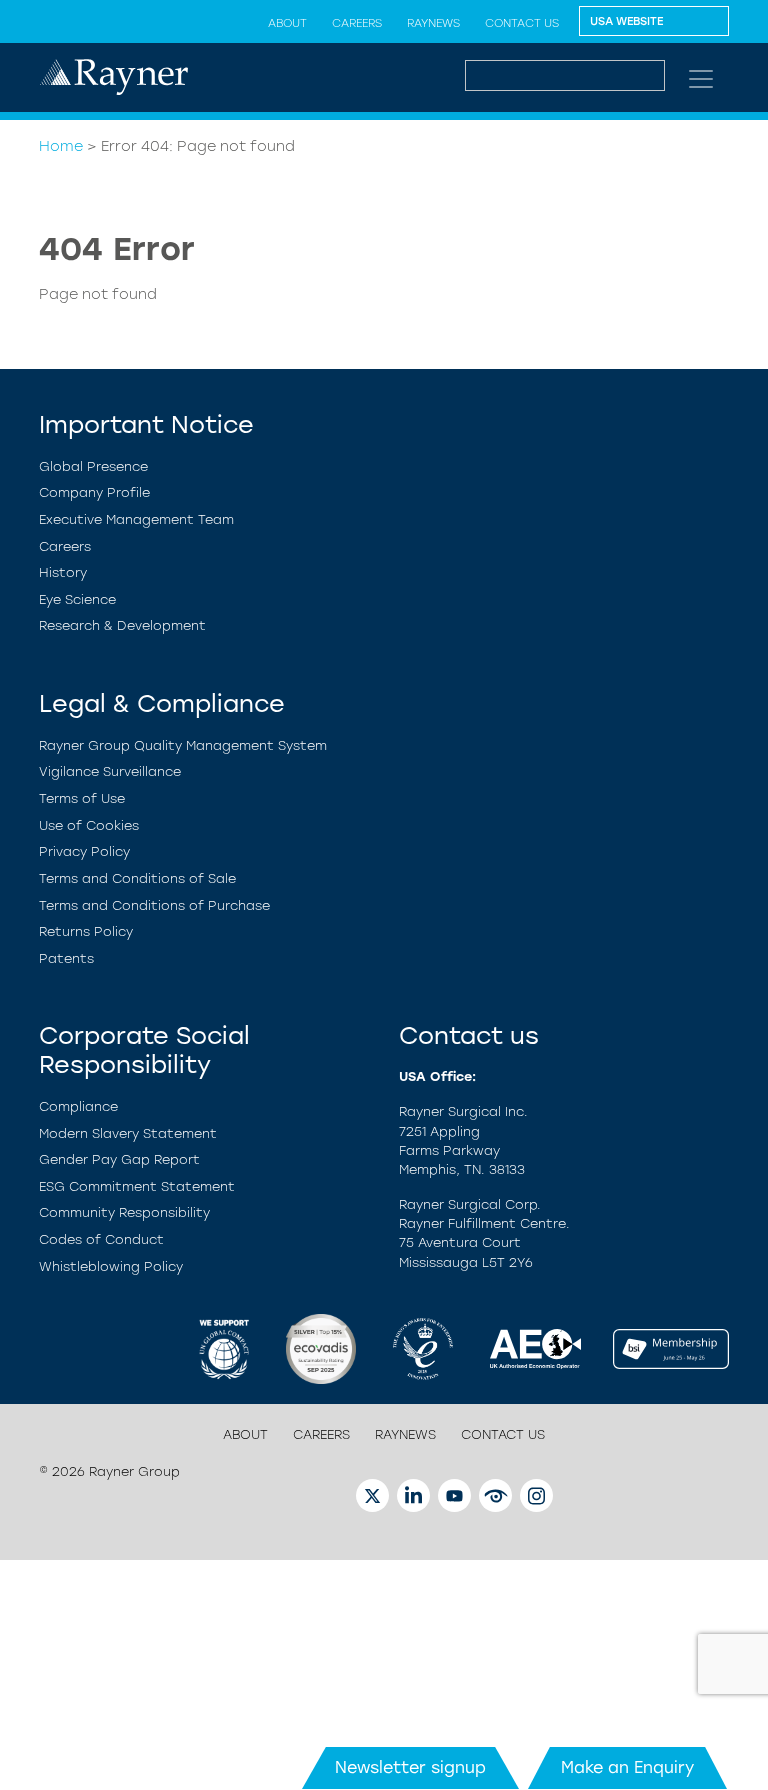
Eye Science (77, 599)
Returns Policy (86, 931)
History (63, 572)
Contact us (522, 23)
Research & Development (122, 625)
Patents (66, 958)
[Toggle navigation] (701, 79)
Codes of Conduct (101, 1239)
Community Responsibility (124, 1212)
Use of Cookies (89, 825)
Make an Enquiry (627, 1767)
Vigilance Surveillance (110, 771)
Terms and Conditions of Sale (137, 878)
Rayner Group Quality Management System (183, 745)
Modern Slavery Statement (128, 1133)
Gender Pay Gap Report (119, 1159)
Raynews (433, 23)
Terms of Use (82, 798)
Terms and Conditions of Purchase (154, 905)
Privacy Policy (84, 851)
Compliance (78, 1106)
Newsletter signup (410, 1767)
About (287, 23)
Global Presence (93, 466)
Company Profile (94, 492)
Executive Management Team (136, 519)
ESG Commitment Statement (137, 1186)
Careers (357, 23)
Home (61, 146)
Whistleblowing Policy (111, 1266)
